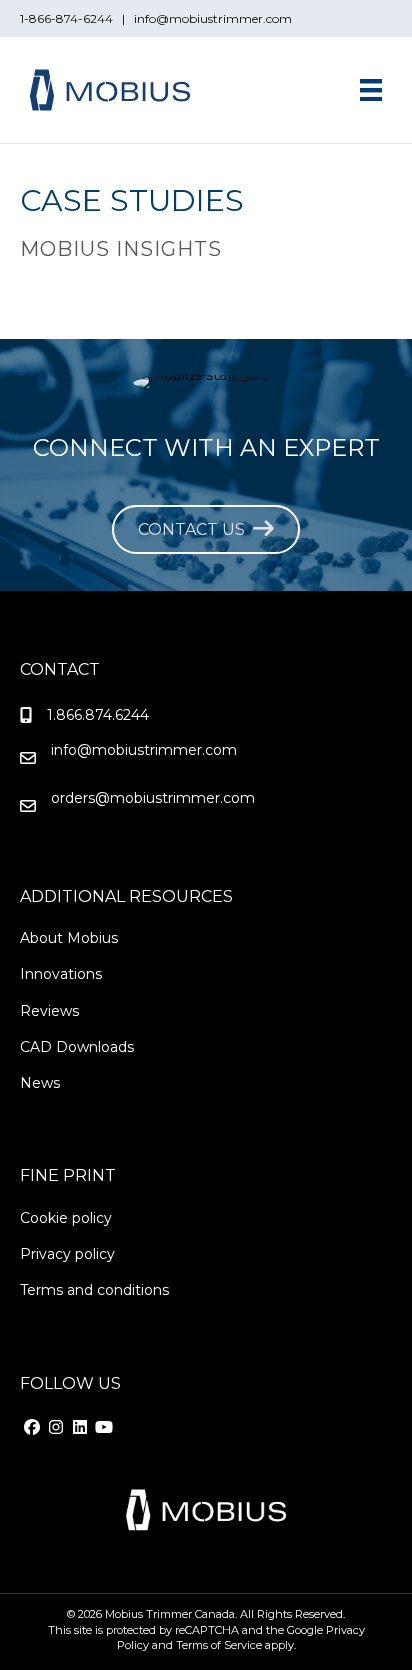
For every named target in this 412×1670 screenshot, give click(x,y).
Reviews (49, 1011)
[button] (32, 1427)
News (40, 1083)
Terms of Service (219, 1645)
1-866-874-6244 (69, 18)
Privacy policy (67, 1254)
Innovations (61, 974)
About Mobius (69, 938)
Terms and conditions (94, 1290)
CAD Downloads (77, 1047)
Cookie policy (66, 1218)
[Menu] (371, 90)
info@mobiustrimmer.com (213, 18)
